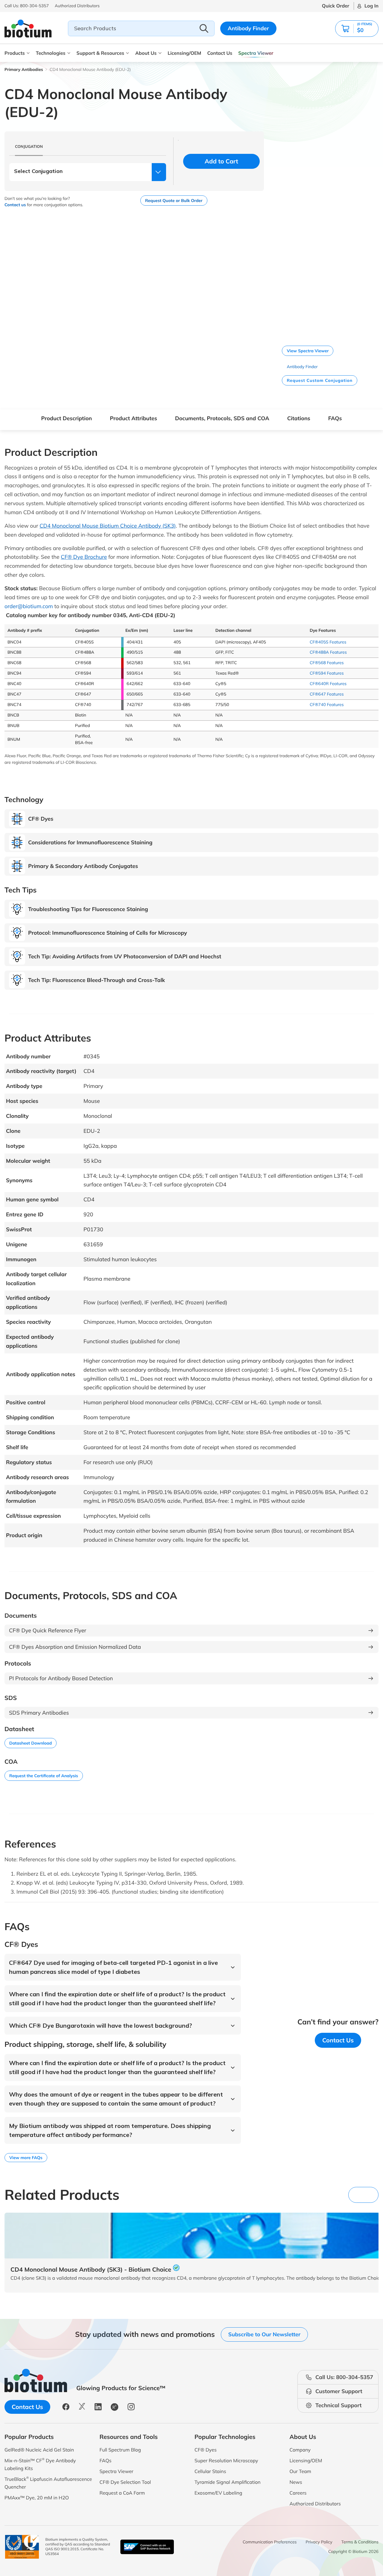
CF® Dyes (206, 2450)
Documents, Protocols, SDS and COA (222, 418)
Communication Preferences (270, 2542)
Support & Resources (100, 53)
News (296, 2482)
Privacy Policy (319, 2542)
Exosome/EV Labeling (218, 2493)
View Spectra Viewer (308, 351)
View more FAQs (26, 2158)
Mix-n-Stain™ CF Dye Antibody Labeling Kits (40, 2464)
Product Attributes (133, 418)
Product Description (66, 418)
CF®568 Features (327, 663)
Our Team (300, 2471)
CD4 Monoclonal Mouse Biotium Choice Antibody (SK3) (108, 526)
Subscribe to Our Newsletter (264, 2334)
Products (15, 53)
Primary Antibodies (24, 69)
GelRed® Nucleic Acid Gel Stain (39, 2450)
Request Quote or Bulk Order (174, 201)
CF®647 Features (327, 694)
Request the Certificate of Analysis (44, 1776)
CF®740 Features (327, 705)
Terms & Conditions (360, 2542)
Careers (298, 2493)
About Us (146, 53)
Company (300, 2450)
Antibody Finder (248, 28)
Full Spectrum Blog (120, 2450)
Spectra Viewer (256, 53)
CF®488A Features (328, 652)
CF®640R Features (328, 684)
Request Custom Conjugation (320, 380)
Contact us (15, 205)
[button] (368, 6)
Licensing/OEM (184, 53)
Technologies (51, 53)
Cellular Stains (210, 2471)
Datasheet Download (31, 1743)
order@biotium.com (29, 606)
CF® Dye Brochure (84, 557)
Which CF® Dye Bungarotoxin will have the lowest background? (101, 2025)
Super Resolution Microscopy (226, 2460)
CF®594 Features (327, 673)
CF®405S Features (328, 642)
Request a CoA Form (122, 2493)
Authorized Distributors (315, 2504)
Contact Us (220, 53)
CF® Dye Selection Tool (125, 2482)
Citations (299, 418)
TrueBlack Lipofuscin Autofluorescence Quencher (48, 2483)
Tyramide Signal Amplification (228, 2482)
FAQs (335, 418)
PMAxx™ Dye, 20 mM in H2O (37, 2498)
